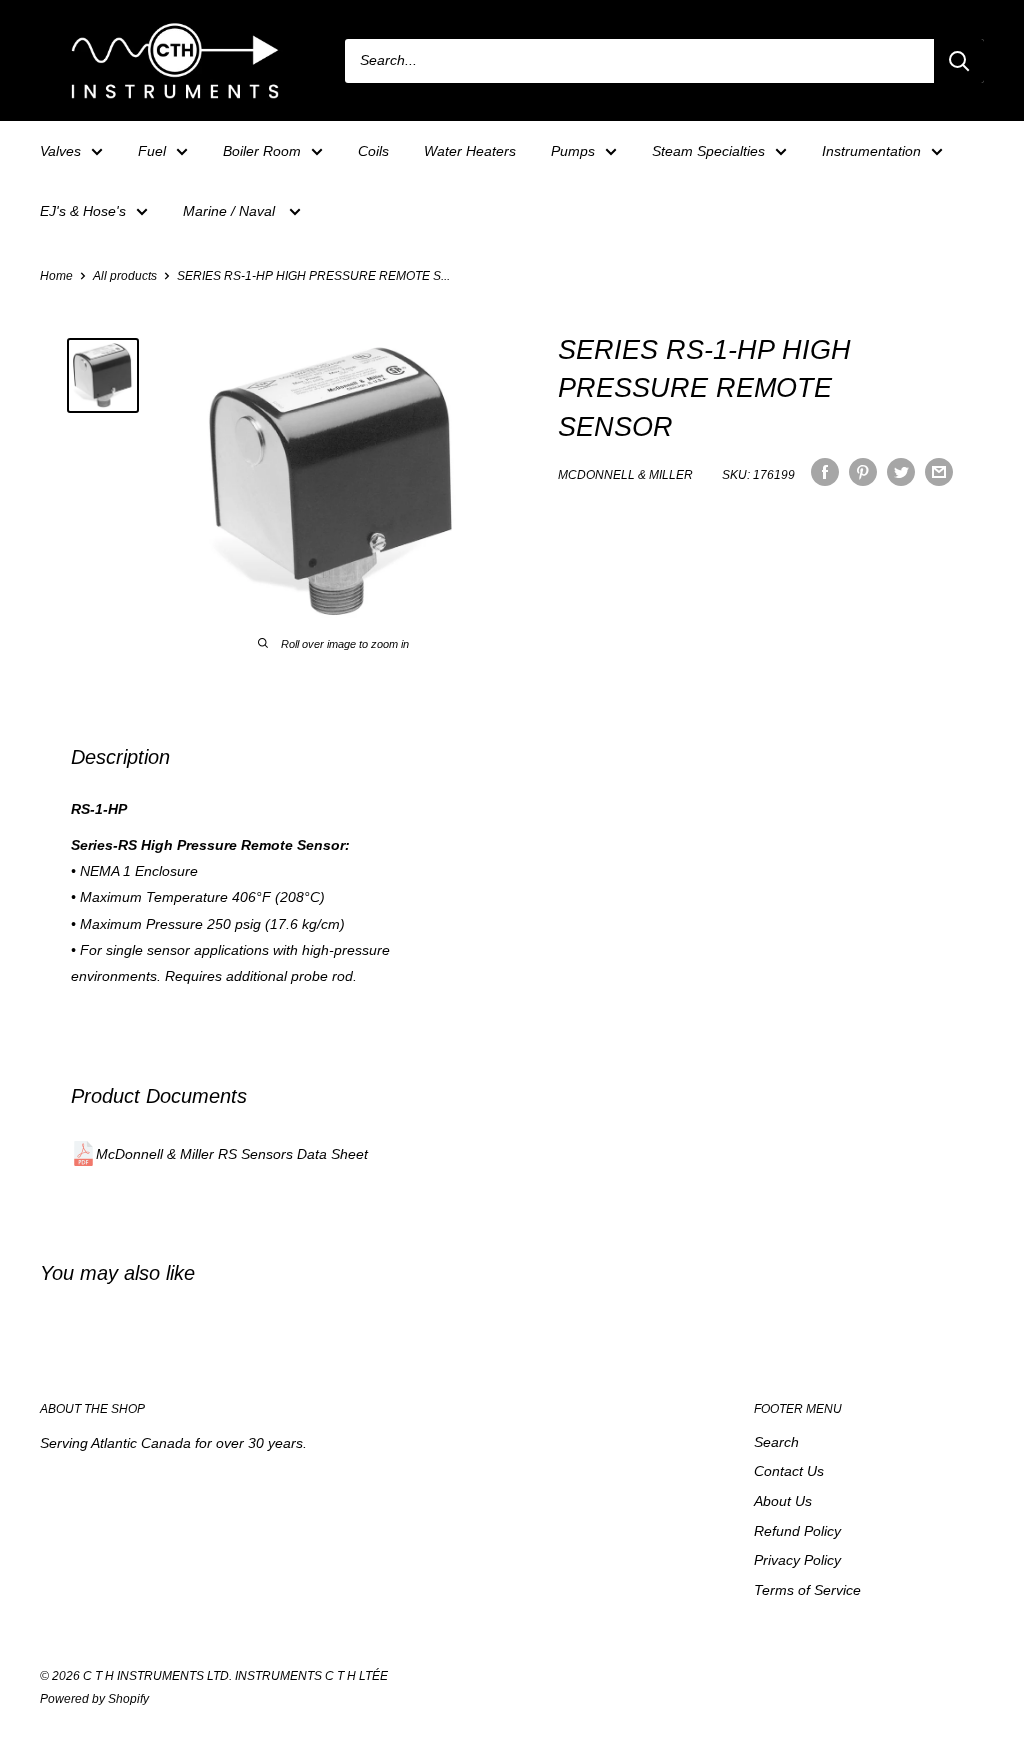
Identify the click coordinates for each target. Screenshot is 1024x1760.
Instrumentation (871, 151)
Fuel (152, 151)
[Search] (959, 61)
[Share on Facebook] (825, 472)
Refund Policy (797, 1531)
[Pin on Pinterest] (863, 472)
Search (776, 1442)
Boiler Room (262, 151)
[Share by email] (939, 472)
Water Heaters (470, 151)
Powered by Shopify (94, 1699)
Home (56, 276)
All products (125, 276)
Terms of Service (807, 1590)
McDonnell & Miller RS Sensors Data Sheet (232, 1154)
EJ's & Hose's (83, 211)
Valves (60, 151)
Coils (373, 151)
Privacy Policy (797, 1560)
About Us (783, 1501)
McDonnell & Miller (625, 475)
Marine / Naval (231, 211)
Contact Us (789, 1471)
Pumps (573, 151)
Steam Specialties (708, 151)
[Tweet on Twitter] (901, 472)
